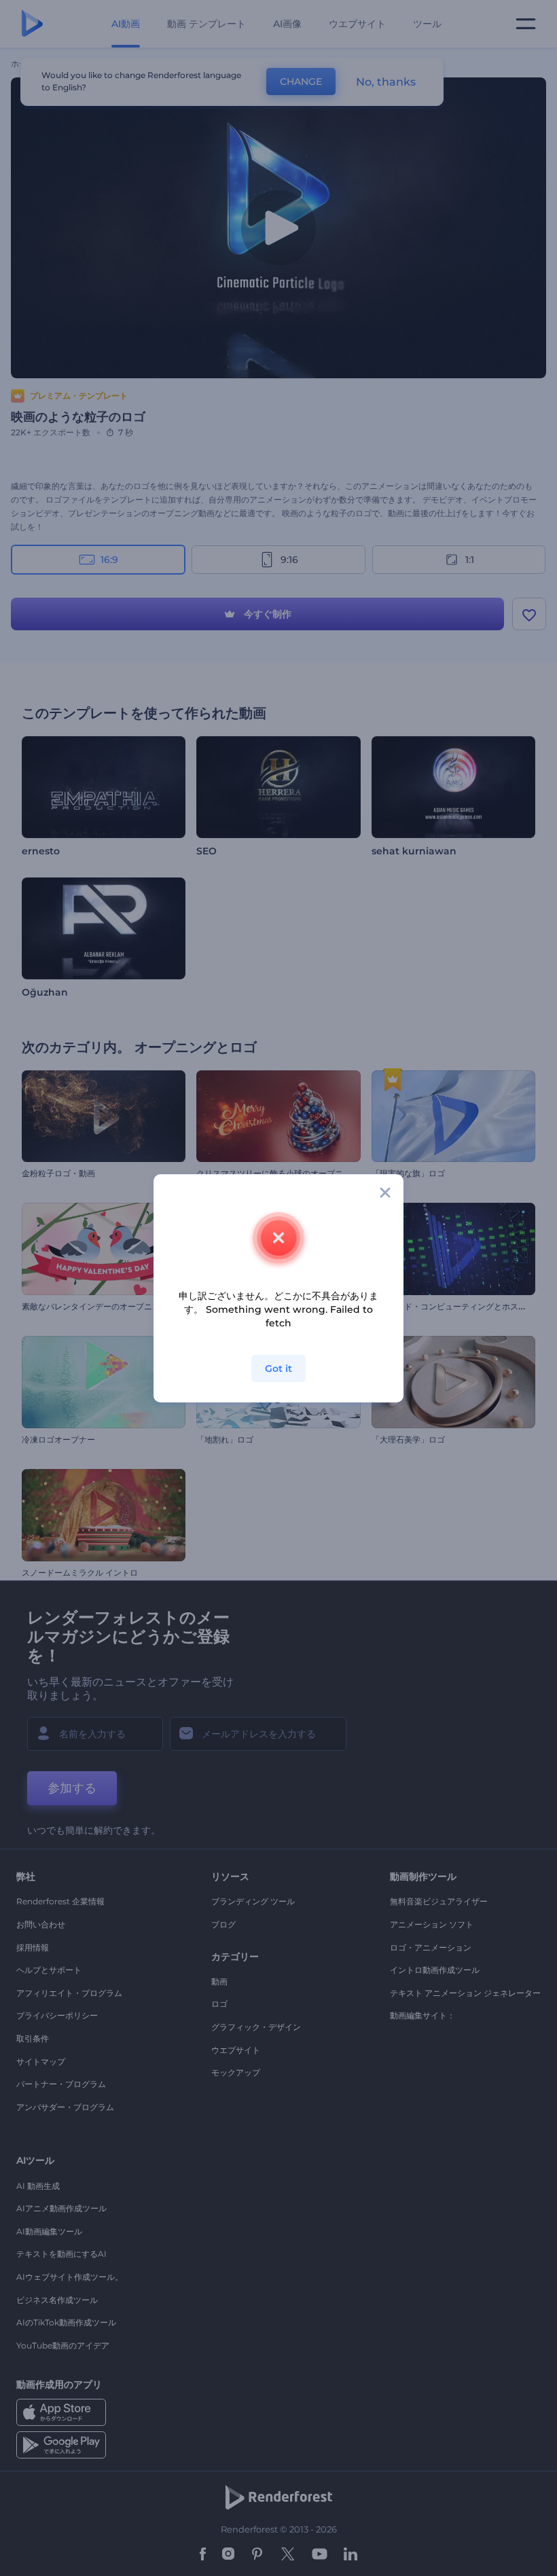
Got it (278, 1368)
